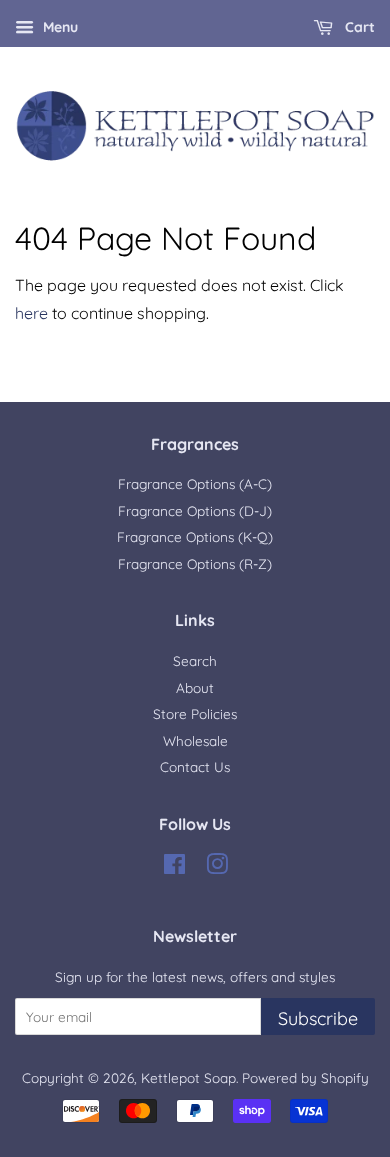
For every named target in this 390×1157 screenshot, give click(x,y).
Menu (58, 27)
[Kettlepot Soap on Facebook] (174, 867)
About (195, 687)
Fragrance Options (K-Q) (195, 536)
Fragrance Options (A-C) (195, 483)
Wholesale (195, 740)
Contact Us (195, 766)
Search (195, 660)
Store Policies (195, 713)
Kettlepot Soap (188, 1077)
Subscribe (318, 1018)
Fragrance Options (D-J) (195, 510)
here (31, 313)
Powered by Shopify (305, 1077)
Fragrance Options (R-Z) (195, 563)
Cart (358, 27)
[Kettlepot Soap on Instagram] (217, 867)
